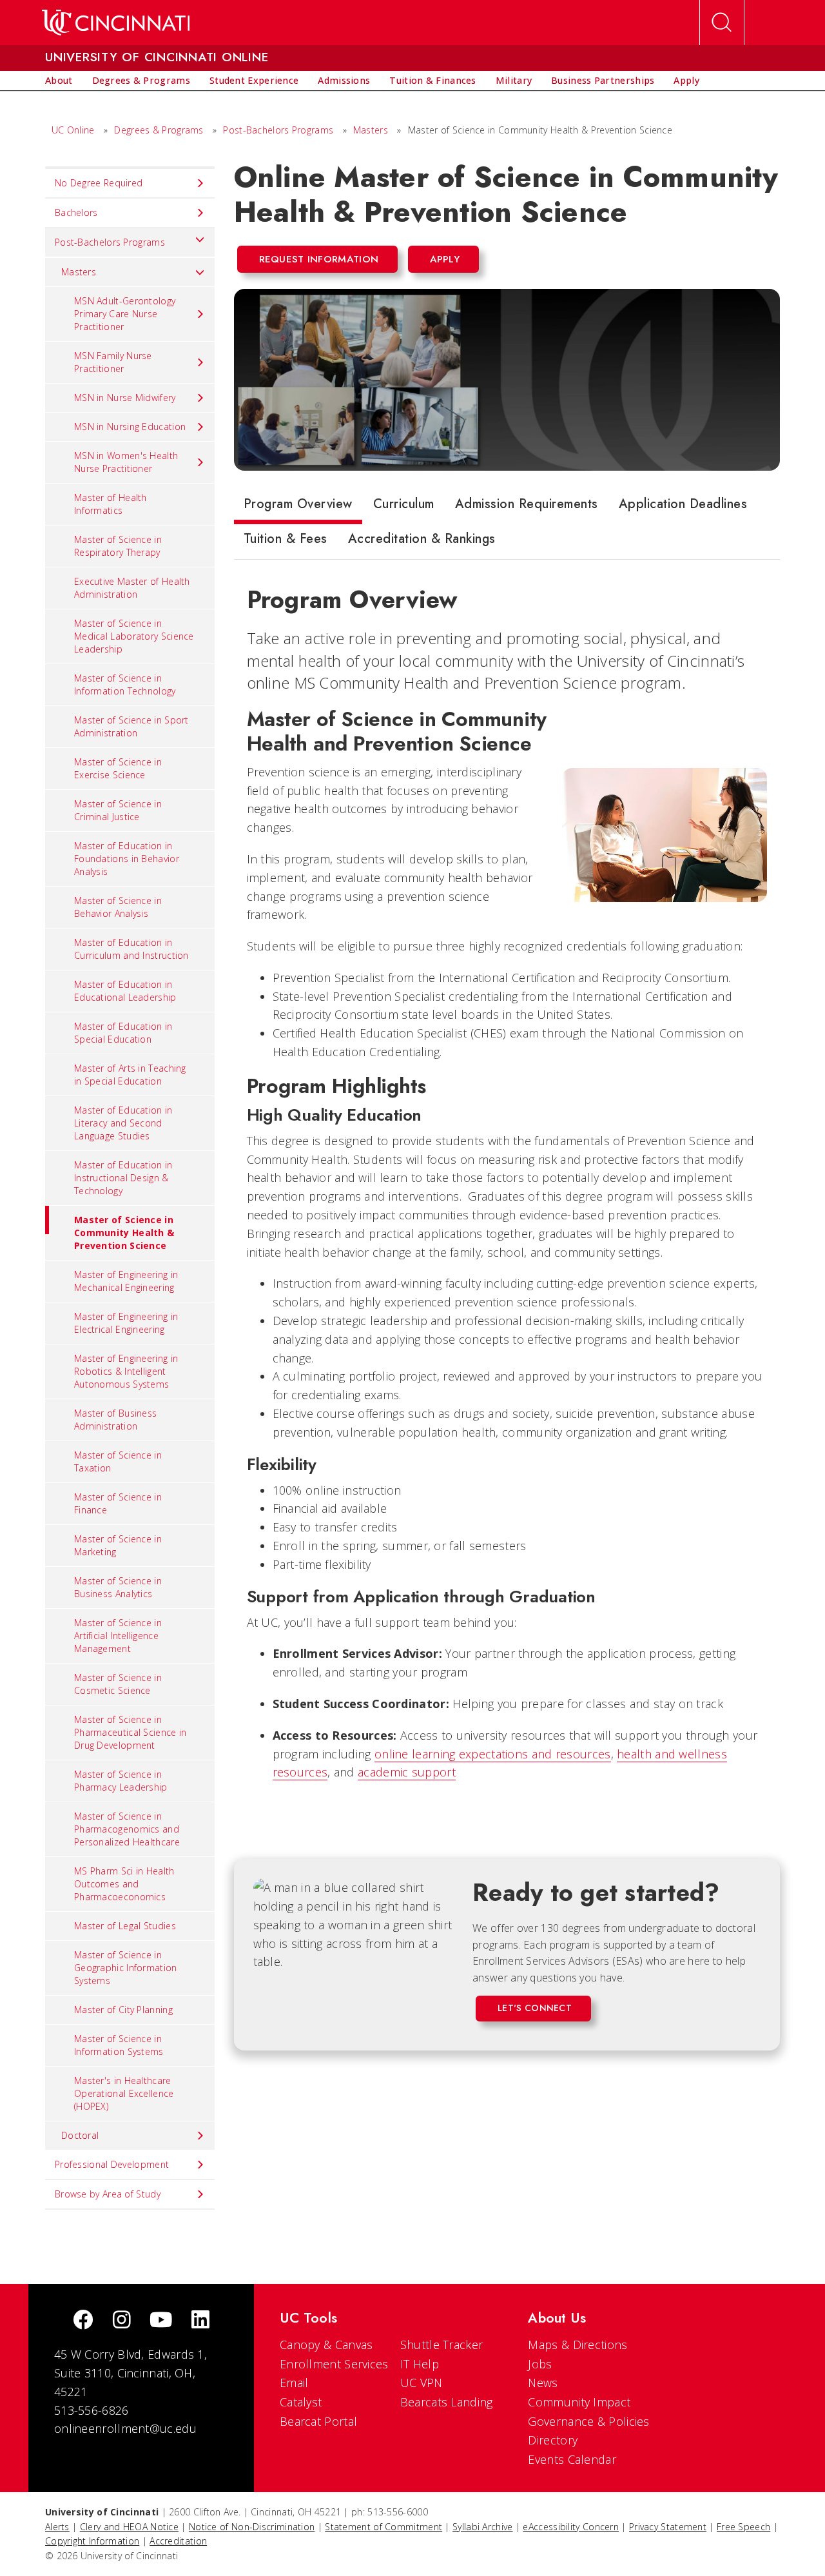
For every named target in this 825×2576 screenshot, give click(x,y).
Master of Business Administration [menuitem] (115, 1420)
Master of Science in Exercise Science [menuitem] (118, 768)
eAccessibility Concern (571, 2527)
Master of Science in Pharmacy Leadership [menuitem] (121, 1781)
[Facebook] (83, 2321)
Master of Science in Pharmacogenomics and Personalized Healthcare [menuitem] (127, 1829)
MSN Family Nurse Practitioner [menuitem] (113, 362)
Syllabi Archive (483, 2527)
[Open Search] (722, 23)
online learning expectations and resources (493, 1754)
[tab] (298, 507)
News (543, 2383)
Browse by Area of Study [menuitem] (108, 2194)
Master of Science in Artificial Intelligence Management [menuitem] (118, 1636)
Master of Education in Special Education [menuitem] (123, 1033)
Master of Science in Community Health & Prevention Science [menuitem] (124, 1233)
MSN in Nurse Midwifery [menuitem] (125, 398)
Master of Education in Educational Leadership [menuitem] (125, 991)
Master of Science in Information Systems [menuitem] (119, 2045)
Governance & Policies (588, 2421)
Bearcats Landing (447, 2402)
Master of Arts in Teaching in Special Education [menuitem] (130, 1075)
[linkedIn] (200, 2321)
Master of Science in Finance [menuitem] (118, 1503)
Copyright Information (92, 2541)
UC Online (73, 130)
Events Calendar (572, 2459)
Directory (553, 2440)
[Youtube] (161, 2321)
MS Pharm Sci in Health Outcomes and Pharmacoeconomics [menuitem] (124, 1884)
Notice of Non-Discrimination (252, 2527)
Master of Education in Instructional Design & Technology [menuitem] (123, 1178)
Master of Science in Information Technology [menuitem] (125, 684)
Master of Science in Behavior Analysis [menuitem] (118, 907)
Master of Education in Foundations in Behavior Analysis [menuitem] (127, 859)
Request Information (319, 259)
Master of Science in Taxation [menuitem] (118, 1461)
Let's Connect (535, 2008)
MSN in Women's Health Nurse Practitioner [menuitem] (126, 462)
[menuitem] (59, 81)
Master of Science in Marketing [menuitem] (118, 1545)
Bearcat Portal (318, 2421)
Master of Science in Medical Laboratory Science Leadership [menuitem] (134, 636)
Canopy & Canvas (326, 2345)
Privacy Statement (668, 2527)
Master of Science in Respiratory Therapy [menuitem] (118, 546)
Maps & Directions (577, 2345)
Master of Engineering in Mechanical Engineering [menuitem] (126, 1281)
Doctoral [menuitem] (80, 2135)
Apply (445, 259)
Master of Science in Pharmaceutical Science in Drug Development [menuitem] (131, 1732)
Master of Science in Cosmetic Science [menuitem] (118, 1684)
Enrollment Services (334, 2364)
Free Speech (743, 2527)
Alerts (57, 2527)
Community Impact (579, 2402)
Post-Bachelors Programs (278, 130)
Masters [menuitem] (79, 272)
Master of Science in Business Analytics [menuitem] (118, 1587)
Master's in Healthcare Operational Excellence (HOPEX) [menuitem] (124, 2093)
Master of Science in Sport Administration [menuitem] (131, 726)
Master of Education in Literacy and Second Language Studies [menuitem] (123, 1123)
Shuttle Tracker (442, 2345)
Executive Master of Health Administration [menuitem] (132, 588)
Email (294, 2383)
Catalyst (301, 2402)
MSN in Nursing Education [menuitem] (130, 427)
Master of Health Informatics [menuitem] (111, 504)
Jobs (540, 2364)
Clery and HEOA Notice (129, 2527)
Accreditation (178, 2541)
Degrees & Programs (159, 130)
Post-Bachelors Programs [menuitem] (110, 242)
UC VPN (422, 2383)
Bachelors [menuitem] (76, 212)
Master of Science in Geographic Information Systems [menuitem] (126, 1968)
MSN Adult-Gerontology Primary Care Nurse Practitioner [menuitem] (125, 314)
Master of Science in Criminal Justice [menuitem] (118, 810)
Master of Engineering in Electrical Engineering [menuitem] (126, 1323)
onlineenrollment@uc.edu (125, 2428)
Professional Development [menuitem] (112, 2164)
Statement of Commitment (383, 2527)
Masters (371, 130)
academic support (407, 1772)
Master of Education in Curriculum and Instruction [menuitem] (131, 949)
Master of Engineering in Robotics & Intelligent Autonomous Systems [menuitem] (126, 1371)
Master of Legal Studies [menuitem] (125, 1926)
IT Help (420, 2364)
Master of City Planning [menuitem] (123, 2010)
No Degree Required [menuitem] (99, 183)
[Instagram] (122, 2321)
